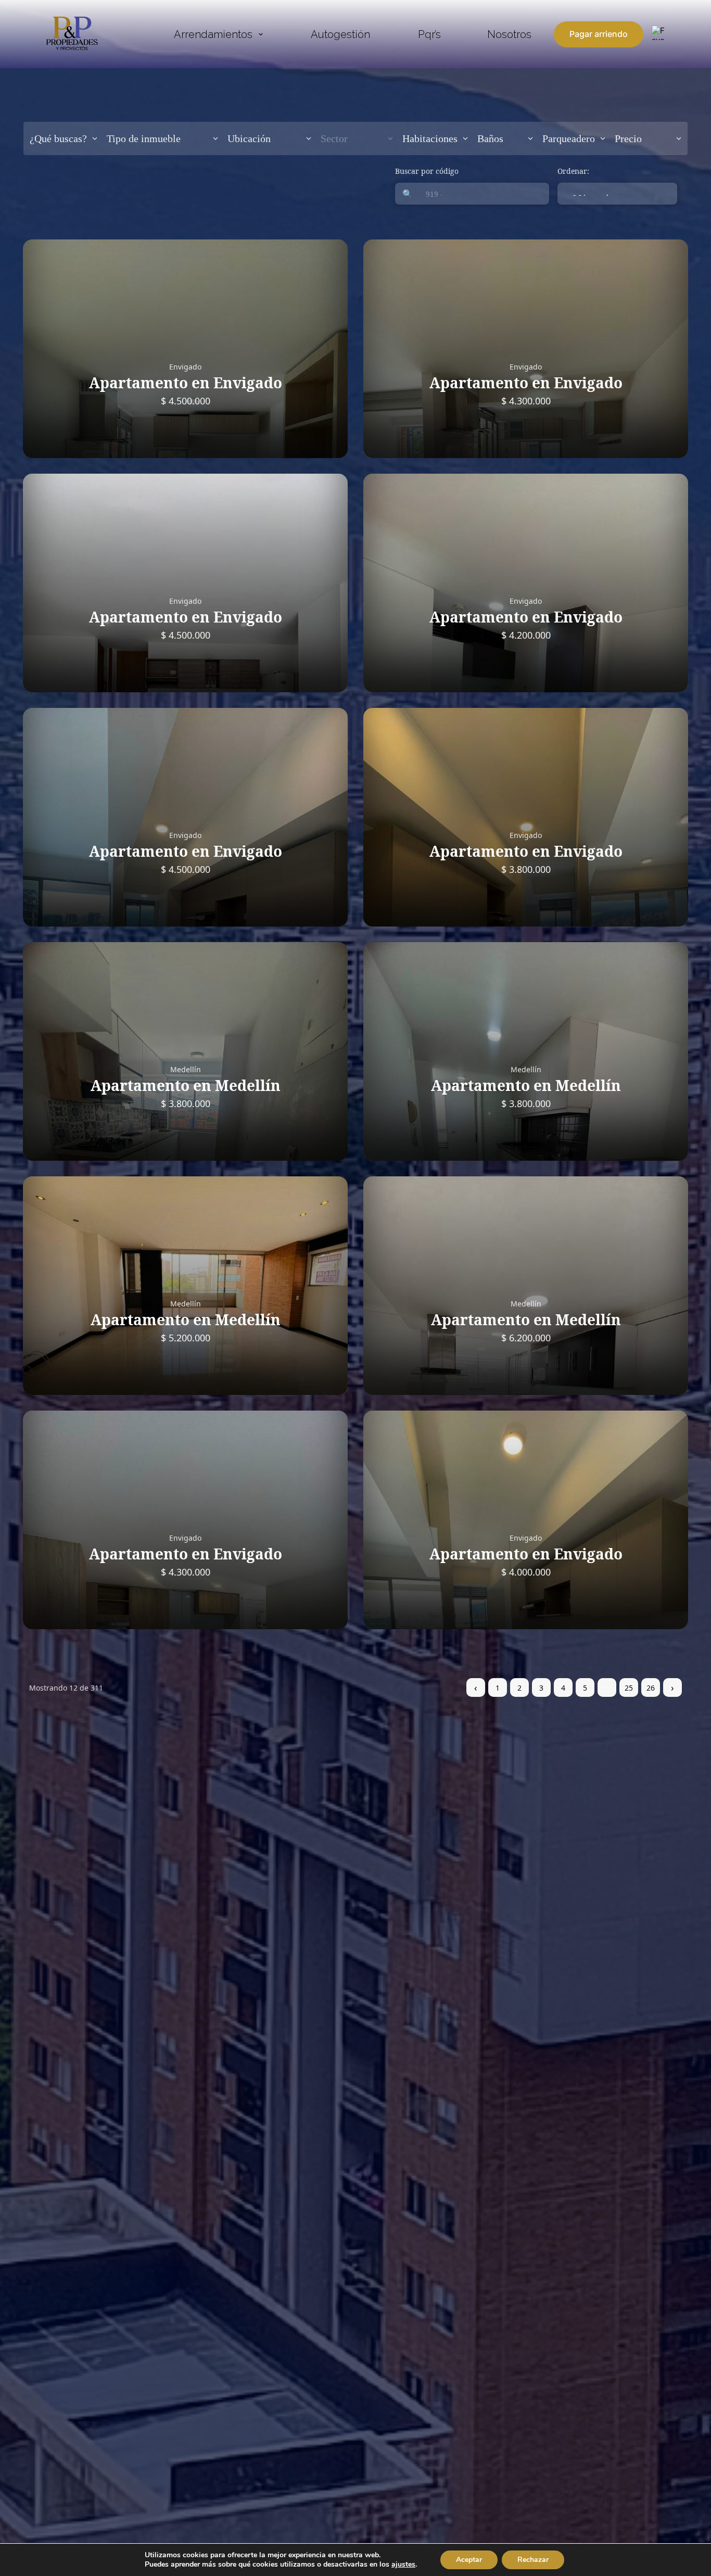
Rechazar (533, 2560)
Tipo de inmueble (144, 138)
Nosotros (509, 34)
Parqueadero (569, 138)
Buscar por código (427, 171)
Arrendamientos (213, 34)
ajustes (403, 2565)
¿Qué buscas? (58, 138)
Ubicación (249, 138)
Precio (628, 138)
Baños (490, 138)
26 (651, 1688)
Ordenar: (573, 171)
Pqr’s (429, 34)
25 (629, 1688)
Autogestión (340, 34)
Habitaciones (430, 138)
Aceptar (469, 2560)
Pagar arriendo (599, 34)
